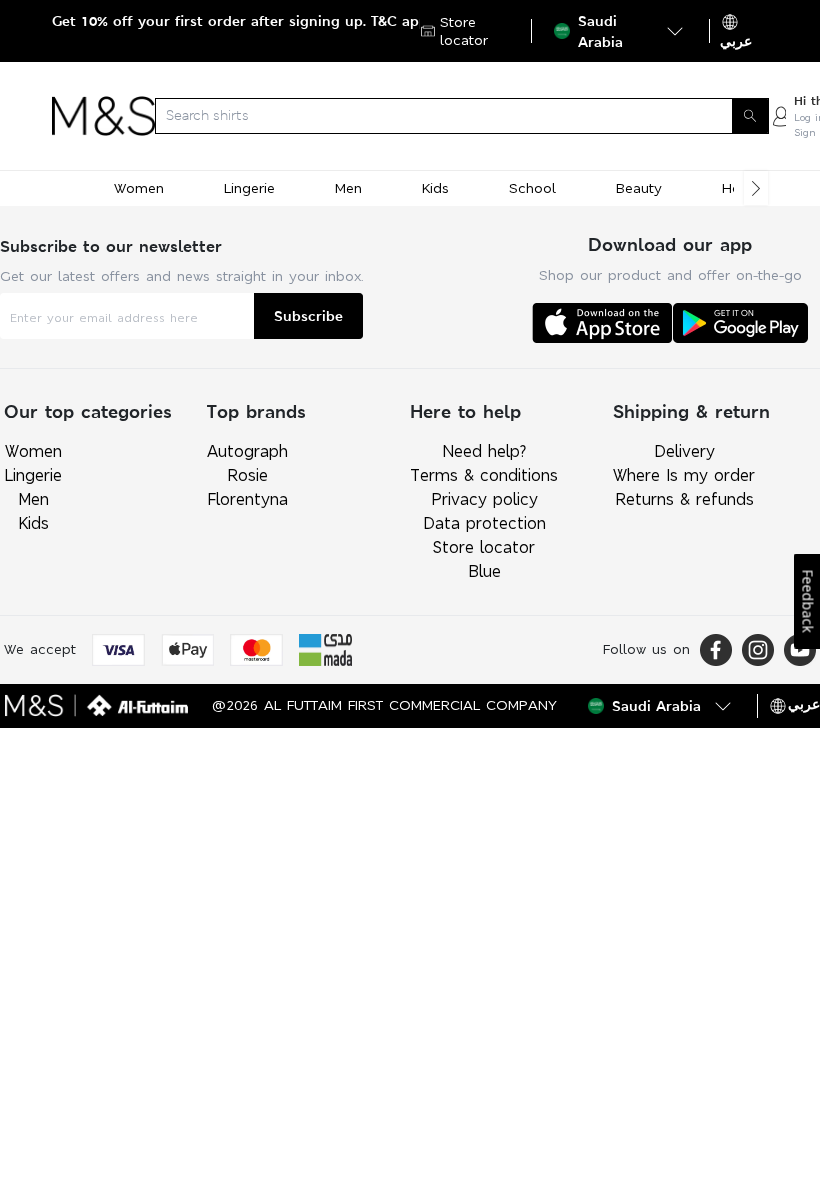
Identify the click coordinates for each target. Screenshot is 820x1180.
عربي (736, 41)
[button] (620, 31)
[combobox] (462, 116)
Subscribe (308, 315)
